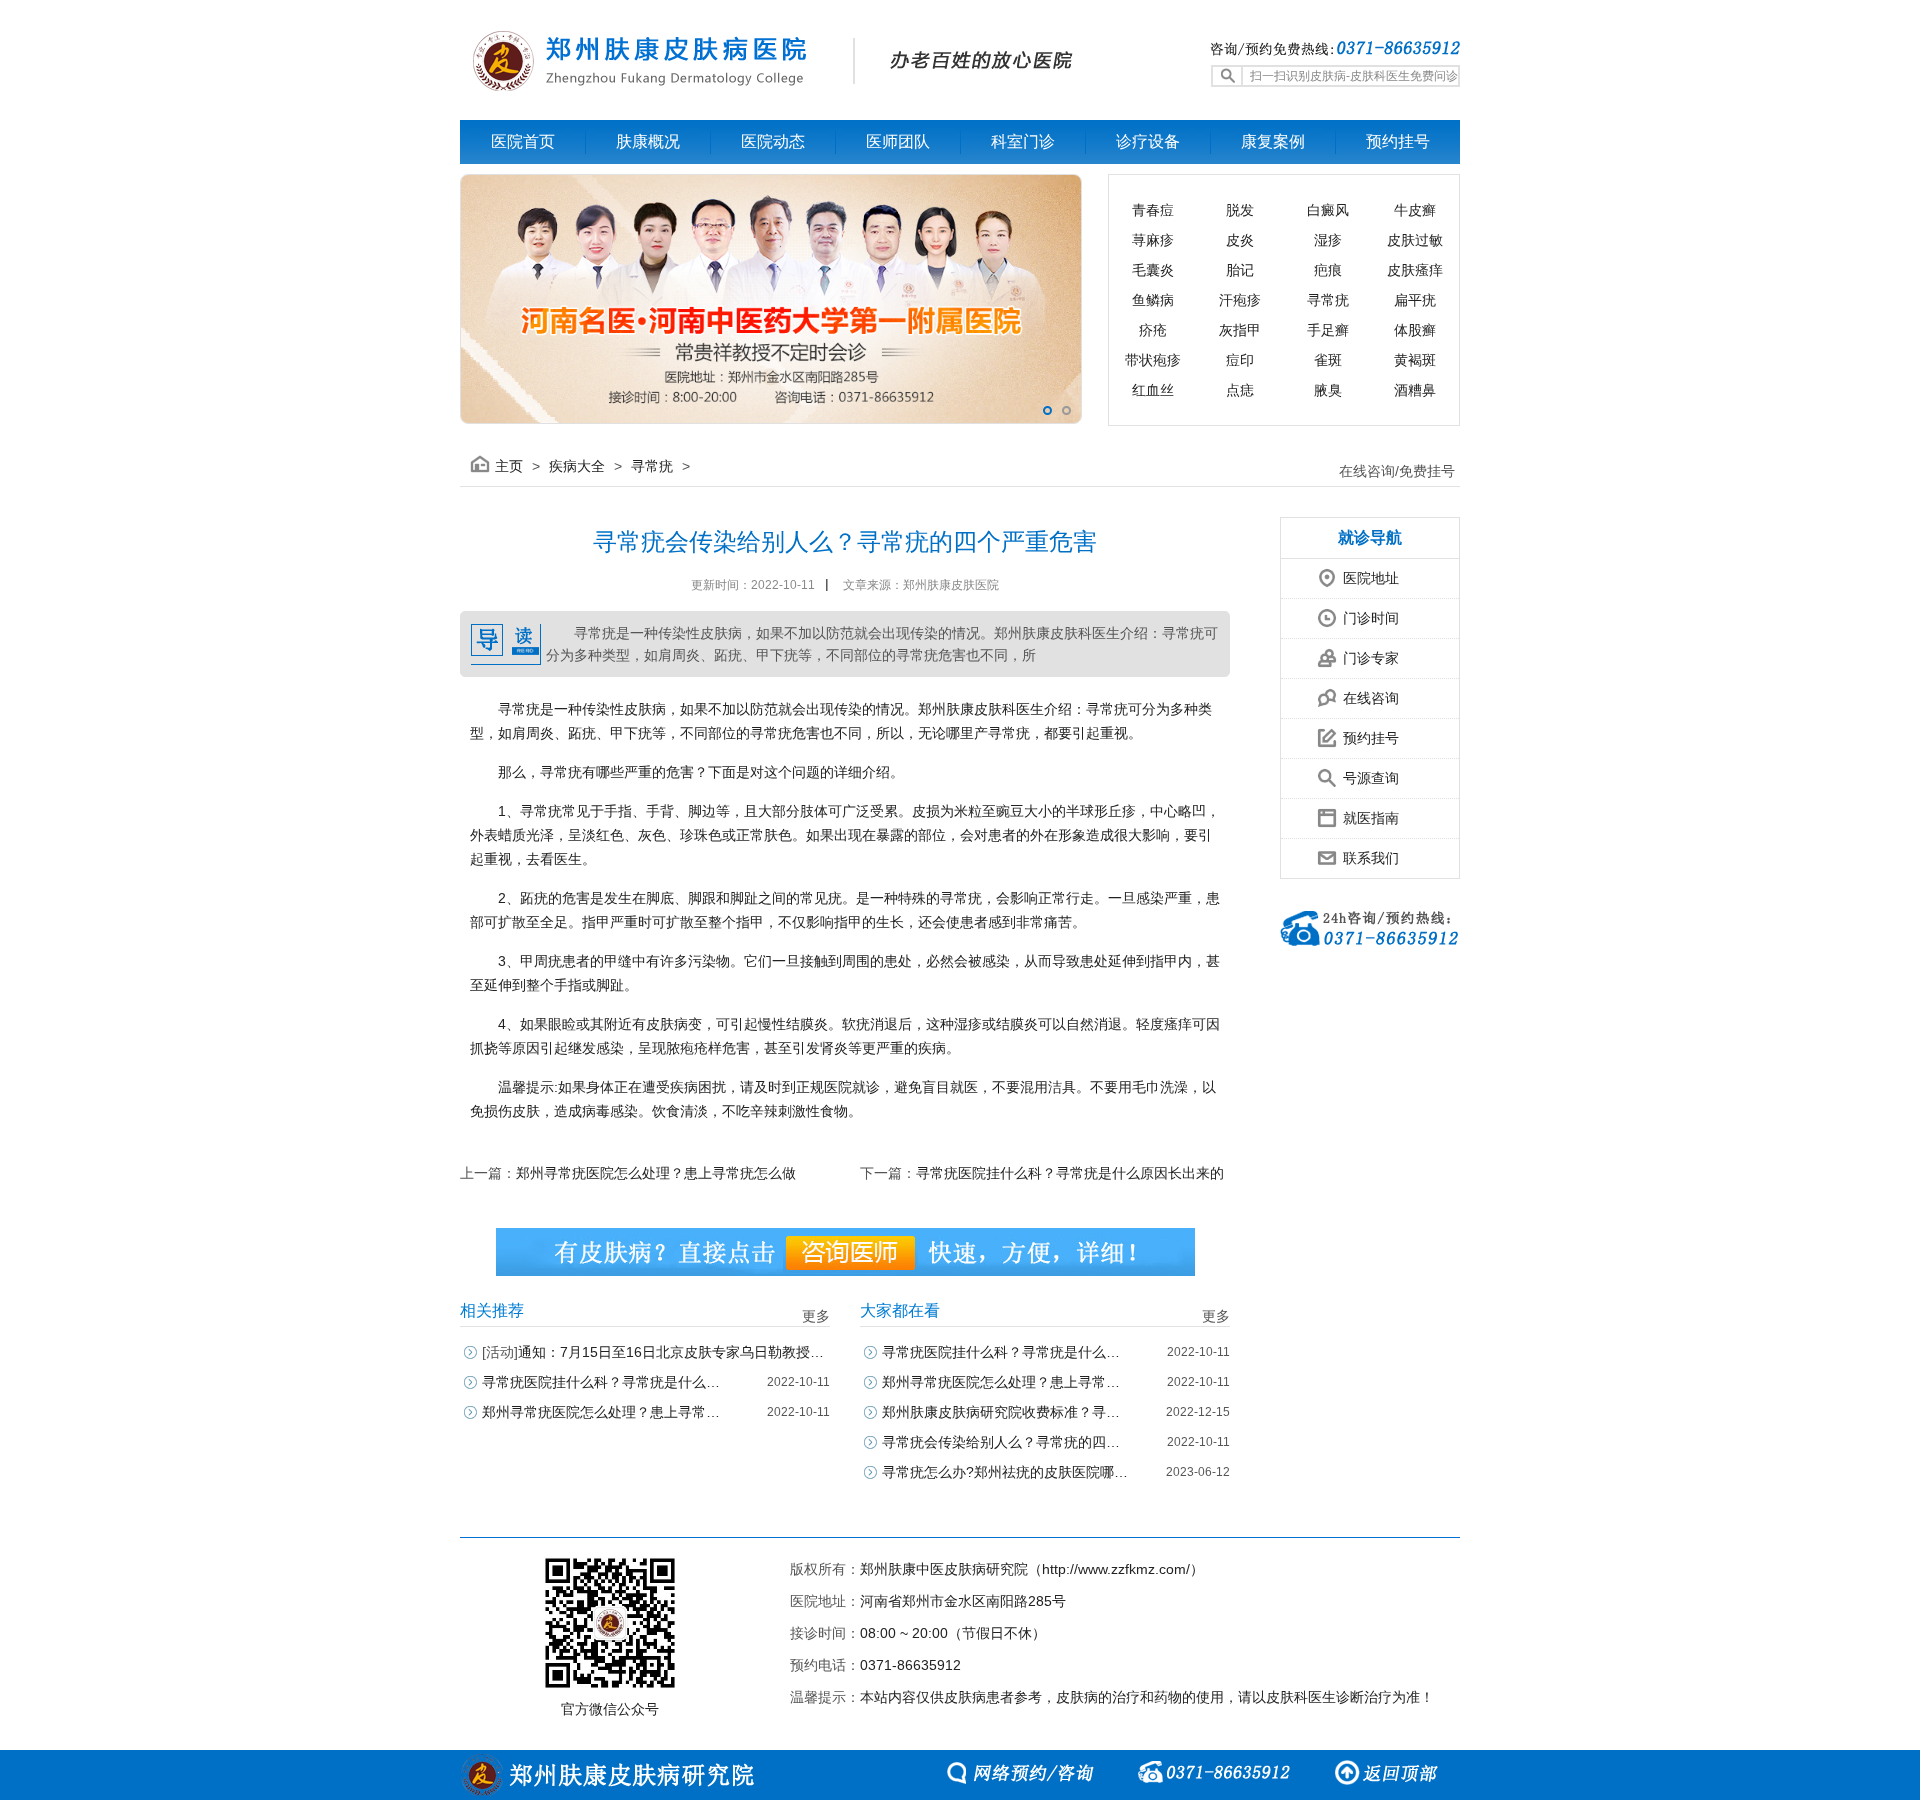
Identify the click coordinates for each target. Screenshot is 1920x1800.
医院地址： (825, 1601)
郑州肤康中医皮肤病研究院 (944, 1569)
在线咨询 (1371, 698)
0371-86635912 (910, 1665)
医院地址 (1371, 578)
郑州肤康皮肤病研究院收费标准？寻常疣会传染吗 (1007, 1412)
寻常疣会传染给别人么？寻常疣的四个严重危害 (1007, 1442)
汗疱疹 (1240, 300)
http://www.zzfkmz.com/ (1116, 1569)
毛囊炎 (1153, 270)
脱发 (1240, 210)
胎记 (1240, 270)
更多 (816, 1316)
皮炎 (1240, 240)
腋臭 (1328, 390)
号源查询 (1371, 778)
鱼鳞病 (1153, 300)
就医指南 (1371, 818)
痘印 (1240, 360)
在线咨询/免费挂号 (1397, 471)
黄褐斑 (1415, 360)
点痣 (1240, 390)
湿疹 (1328, 240)
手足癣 (1328, 330)
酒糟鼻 (1415, 390)
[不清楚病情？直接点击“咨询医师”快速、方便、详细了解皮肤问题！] (845, 1252)
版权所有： (825, 1569)
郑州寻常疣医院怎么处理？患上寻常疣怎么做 (656, 1173)
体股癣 (1415, 330)
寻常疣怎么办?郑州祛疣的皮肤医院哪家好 (1007, 1472)
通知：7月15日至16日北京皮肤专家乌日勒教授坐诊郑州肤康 (656, 1352)
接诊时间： (825, 1633)
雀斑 (1328, 360)
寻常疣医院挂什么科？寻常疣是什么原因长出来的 (1070, 1173)
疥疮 (1153, 330)
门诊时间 (1371, 618)
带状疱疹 (1153, 360)
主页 (509, 466)
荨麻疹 (1153, 240)
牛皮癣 (1415, 210)
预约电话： (825, 1665)
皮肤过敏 (1415, 240)
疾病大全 (577, 466)
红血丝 (1153, 390)
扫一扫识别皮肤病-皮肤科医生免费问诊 (1354, 76)
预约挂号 (1371, 738)
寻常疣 (1328, 300)
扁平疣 (1415, 300)
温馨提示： (825, 1697)
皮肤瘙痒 (1415, 270)
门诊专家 (1371, 658)
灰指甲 (1240, 330)
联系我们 (1371, 858)
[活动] (500, 1352)
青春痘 (1153, 210)
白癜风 (1328, 210)
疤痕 (1328, 270)
